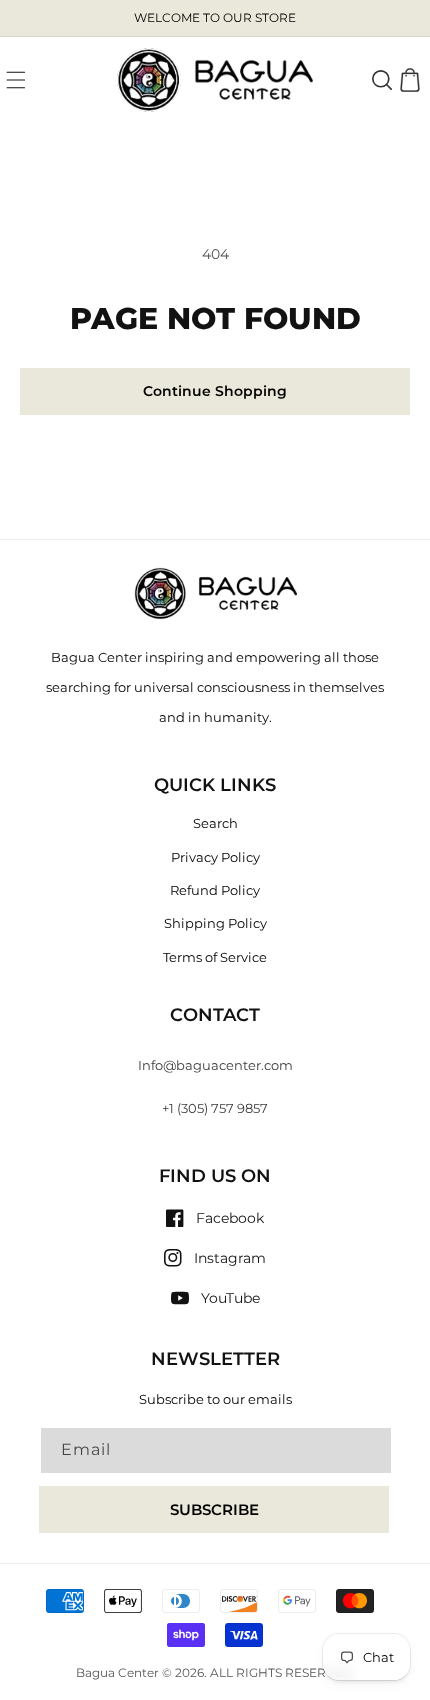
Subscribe (214, 1509)
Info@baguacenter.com (215, 1065)
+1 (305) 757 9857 (215, 1108)
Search (215, 823)
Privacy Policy (215, 857)
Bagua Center (117, 1673)
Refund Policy (215, 890)
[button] (16, 80)
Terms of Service (215, 957)
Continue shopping (215, 391)
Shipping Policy (215, 923)
